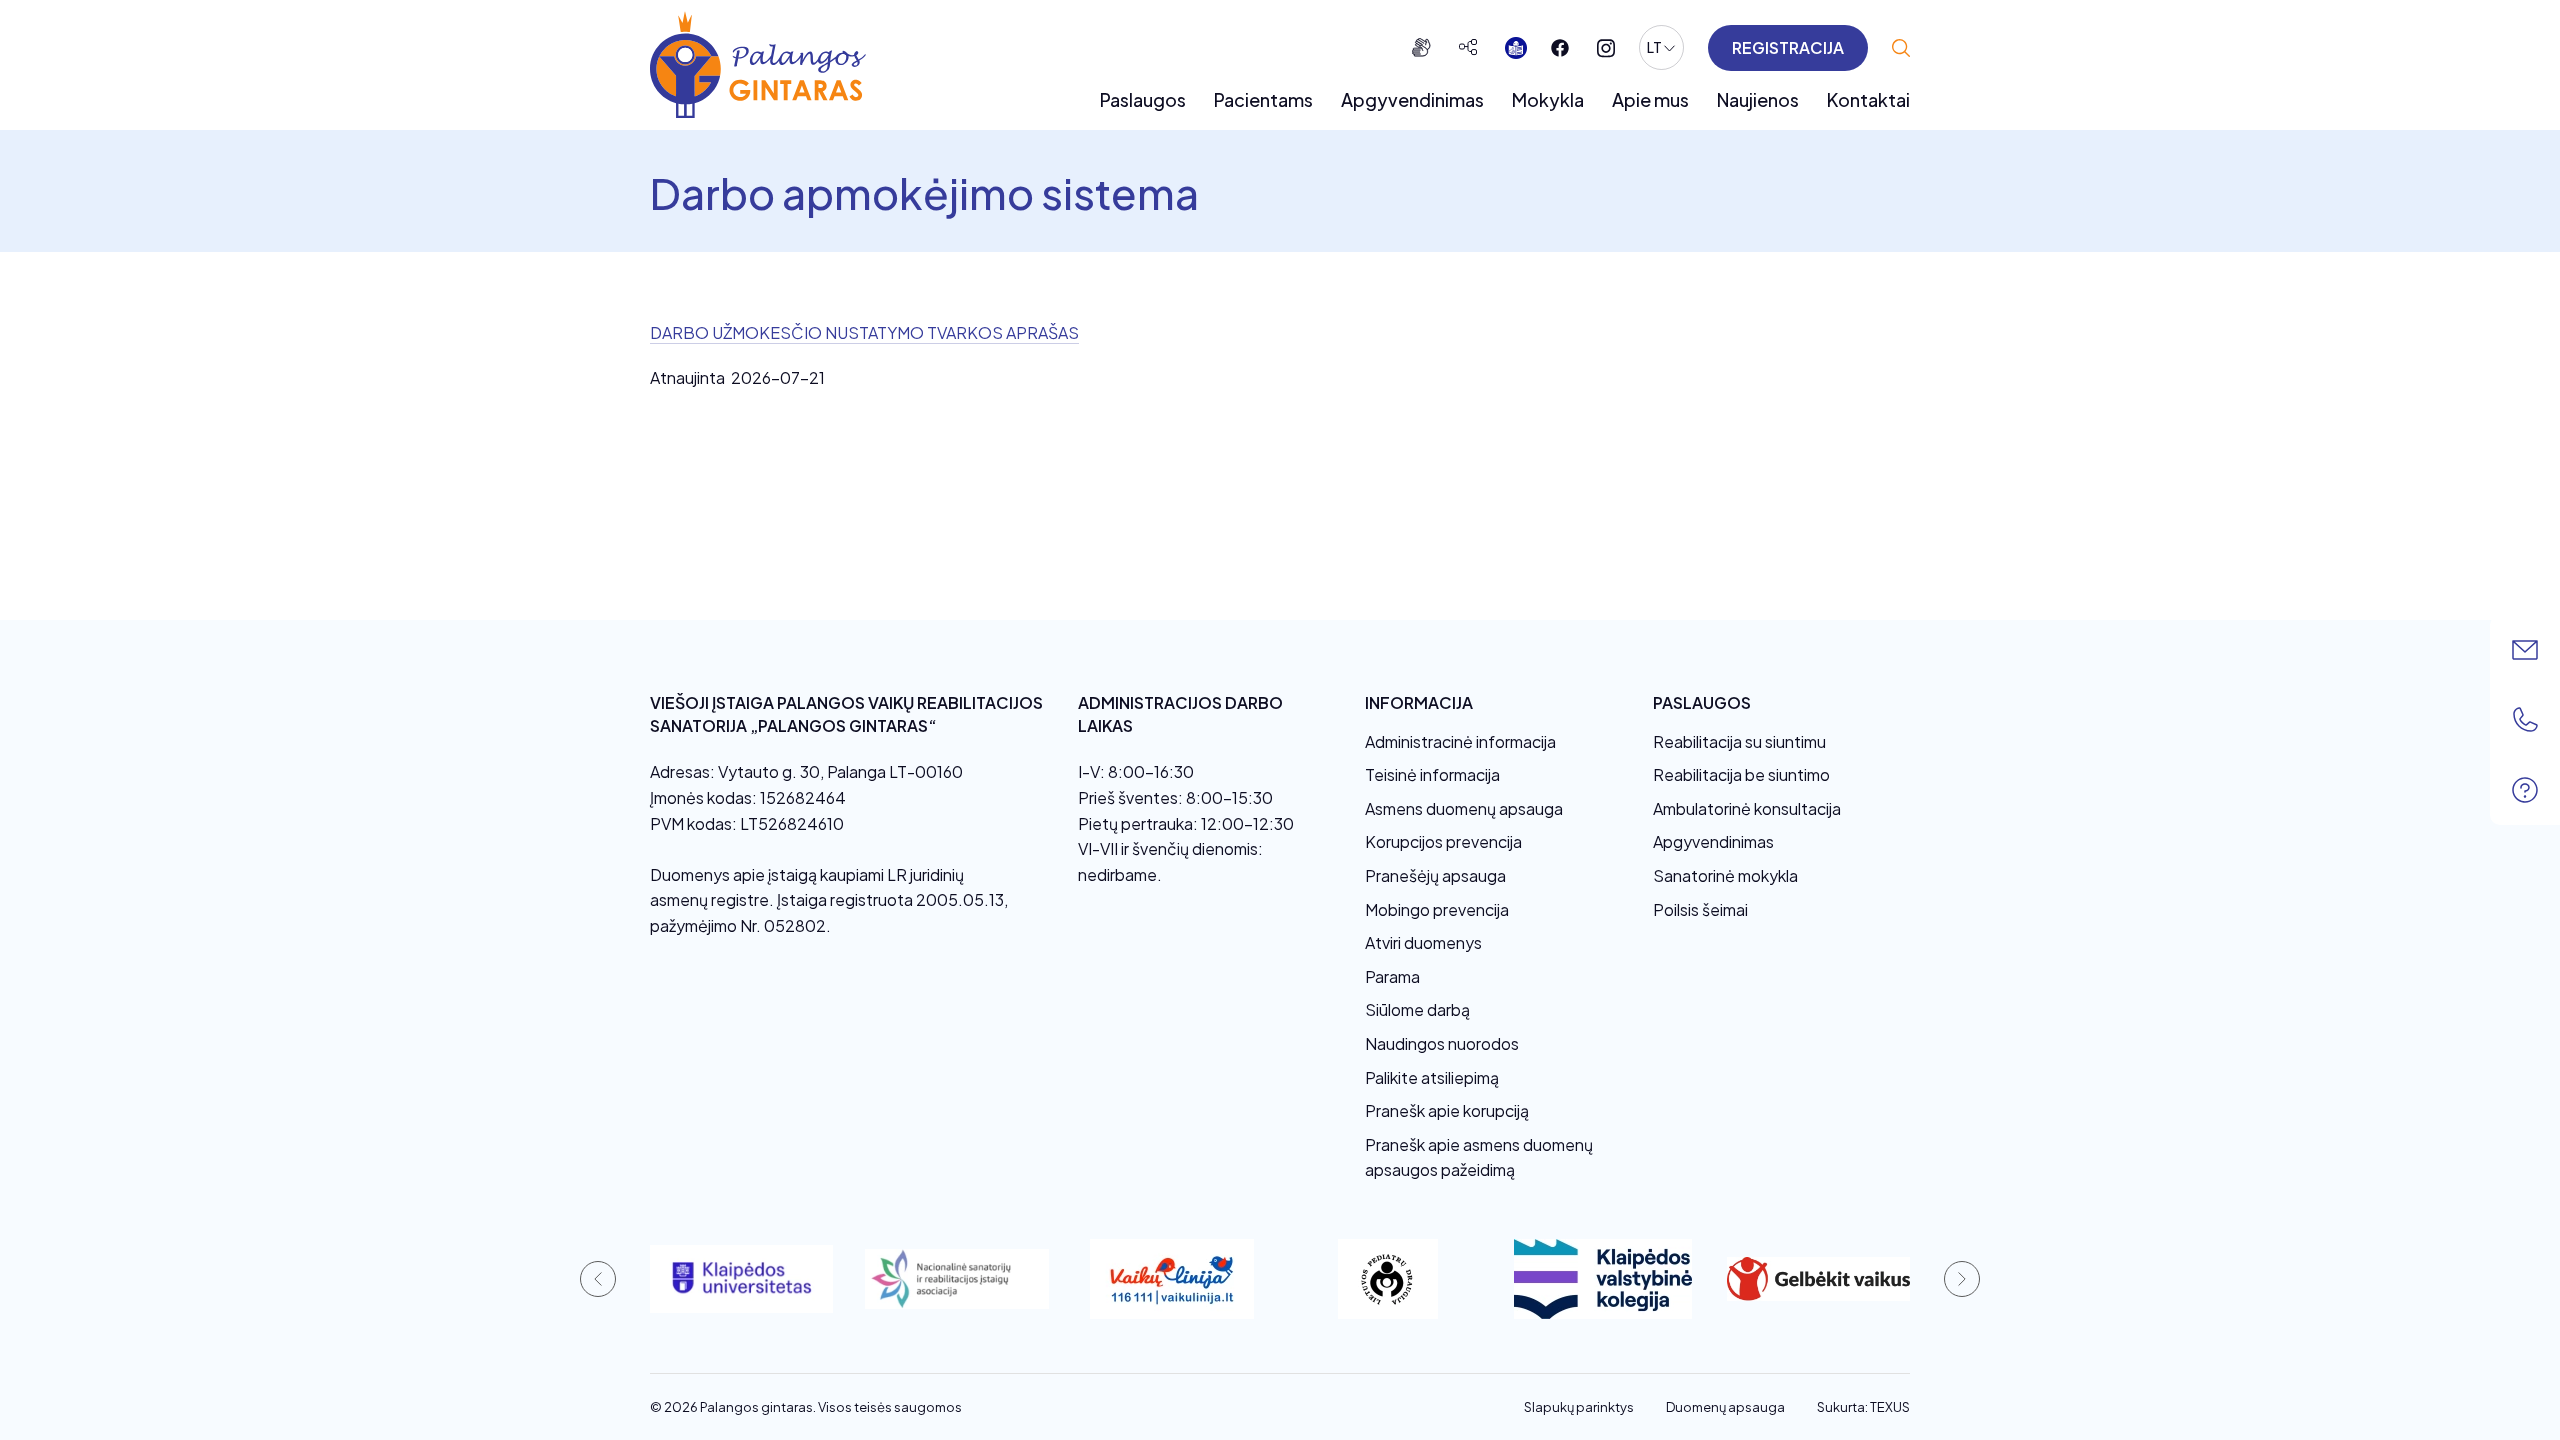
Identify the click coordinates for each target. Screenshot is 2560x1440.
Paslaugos (1143, 99)
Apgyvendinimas (1412, 99)
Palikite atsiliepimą (1432, 1077)
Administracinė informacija (1460, 741)
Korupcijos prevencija (1443, 841)
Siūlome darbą (1417, 1009)
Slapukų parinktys (1579, 1407)
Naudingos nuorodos (1442, 1043)
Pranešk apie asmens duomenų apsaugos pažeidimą (1479, 1157)
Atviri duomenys (1423, 942)
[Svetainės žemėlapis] (1468, 47)
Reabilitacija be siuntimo (1741, 774)
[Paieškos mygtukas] (1901, 48)
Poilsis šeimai (1700, 909)
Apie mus (1650, 99)
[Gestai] (1421, 47)
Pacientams (1263, 99)
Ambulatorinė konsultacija (1747, 808)
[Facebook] (1560, 48)
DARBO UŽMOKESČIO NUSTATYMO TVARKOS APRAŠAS (864, 332)
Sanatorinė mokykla (1725, 875)
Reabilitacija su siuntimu (1739, 741)
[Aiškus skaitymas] (1516, 48)
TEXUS (1890, 1407)
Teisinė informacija (1432, 774)
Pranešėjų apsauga (1435, 875)
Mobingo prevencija (1437, 909)
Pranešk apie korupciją (1447, 1110)
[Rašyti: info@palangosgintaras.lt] (2525, 650)
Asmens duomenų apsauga (1464, 808)
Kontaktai (1868, 99)
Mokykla (1548, 99)
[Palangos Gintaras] (758, 65)
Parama (1392, 976)
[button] (598, 1279)
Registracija (1788, 47)
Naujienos (1758, 99)
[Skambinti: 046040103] (2525, 720)
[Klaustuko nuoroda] (2525, 790)
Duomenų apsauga (1725, 1407)
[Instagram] (1606, 48)
